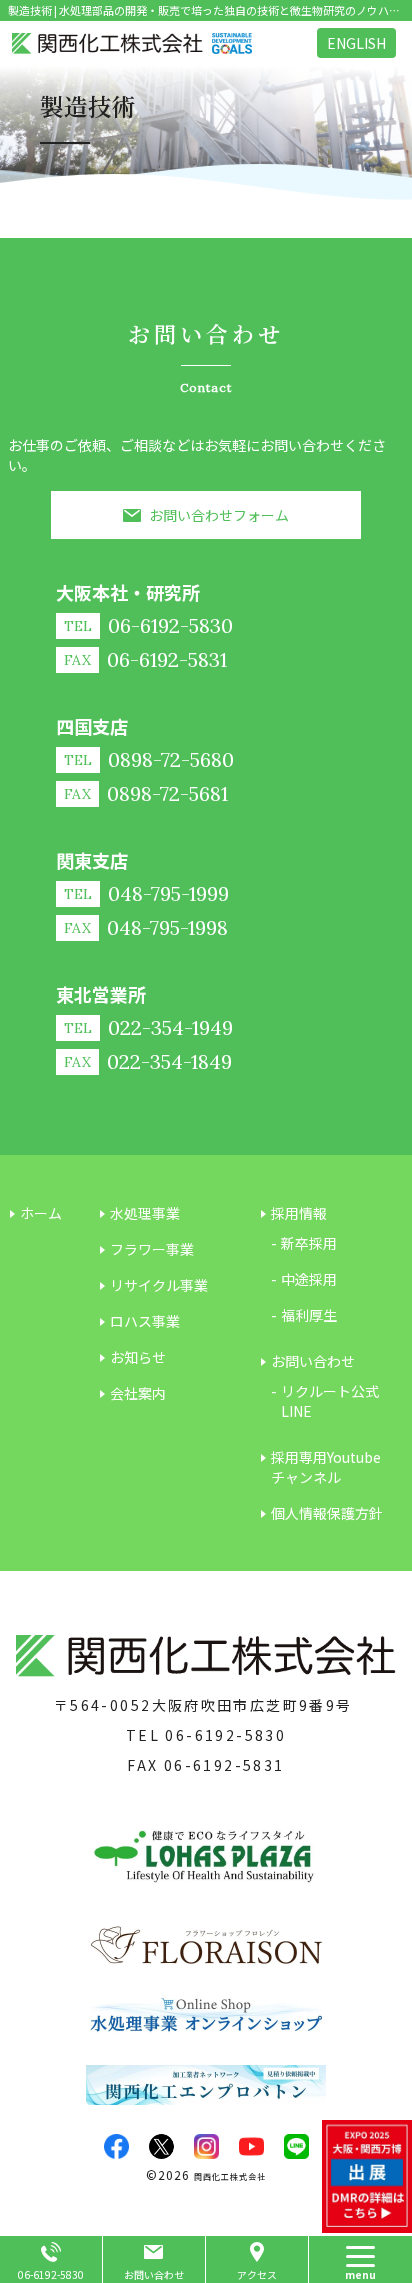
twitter (161, 2146)
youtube (251, 2146)
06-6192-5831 (224, 1765)
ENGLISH (356, 43)
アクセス (257, 2274)
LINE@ (296, 2146)
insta (206, 2146)
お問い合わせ (154, 2274)
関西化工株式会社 (230, 2176)
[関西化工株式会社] (132, 43)
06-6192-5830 (225, 1735)
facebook (116, 2146)
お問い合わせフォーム (219, 515)
